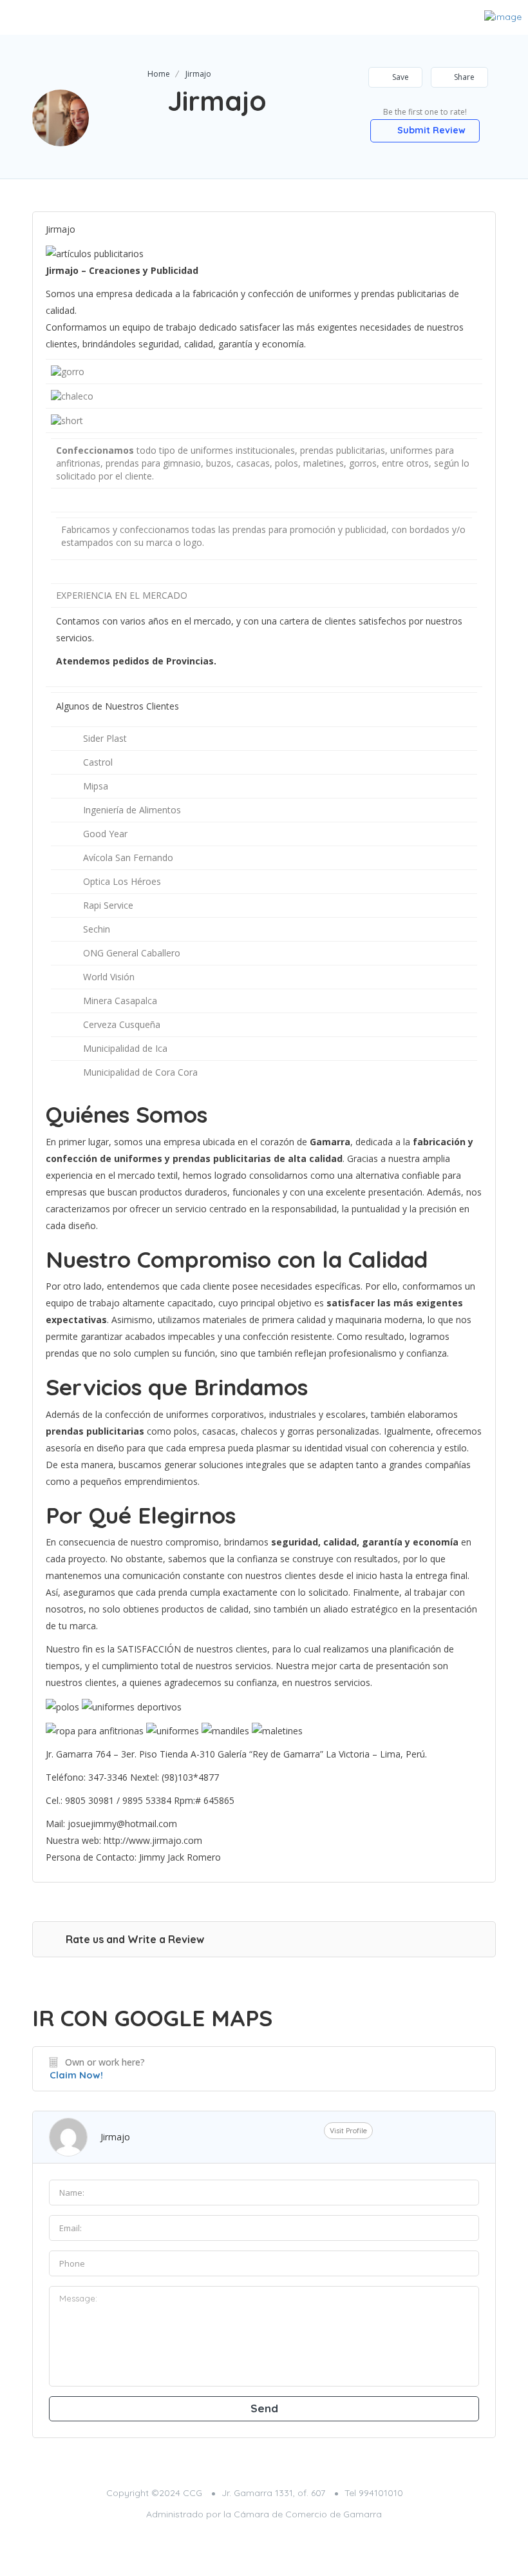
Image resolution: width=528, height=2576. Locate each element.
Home (159, 74)
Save (400, 77)
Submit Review (430, 130)
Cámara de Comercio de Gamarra (308, 2514)
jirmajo (115, 2137)
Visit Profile (348, 2131)
